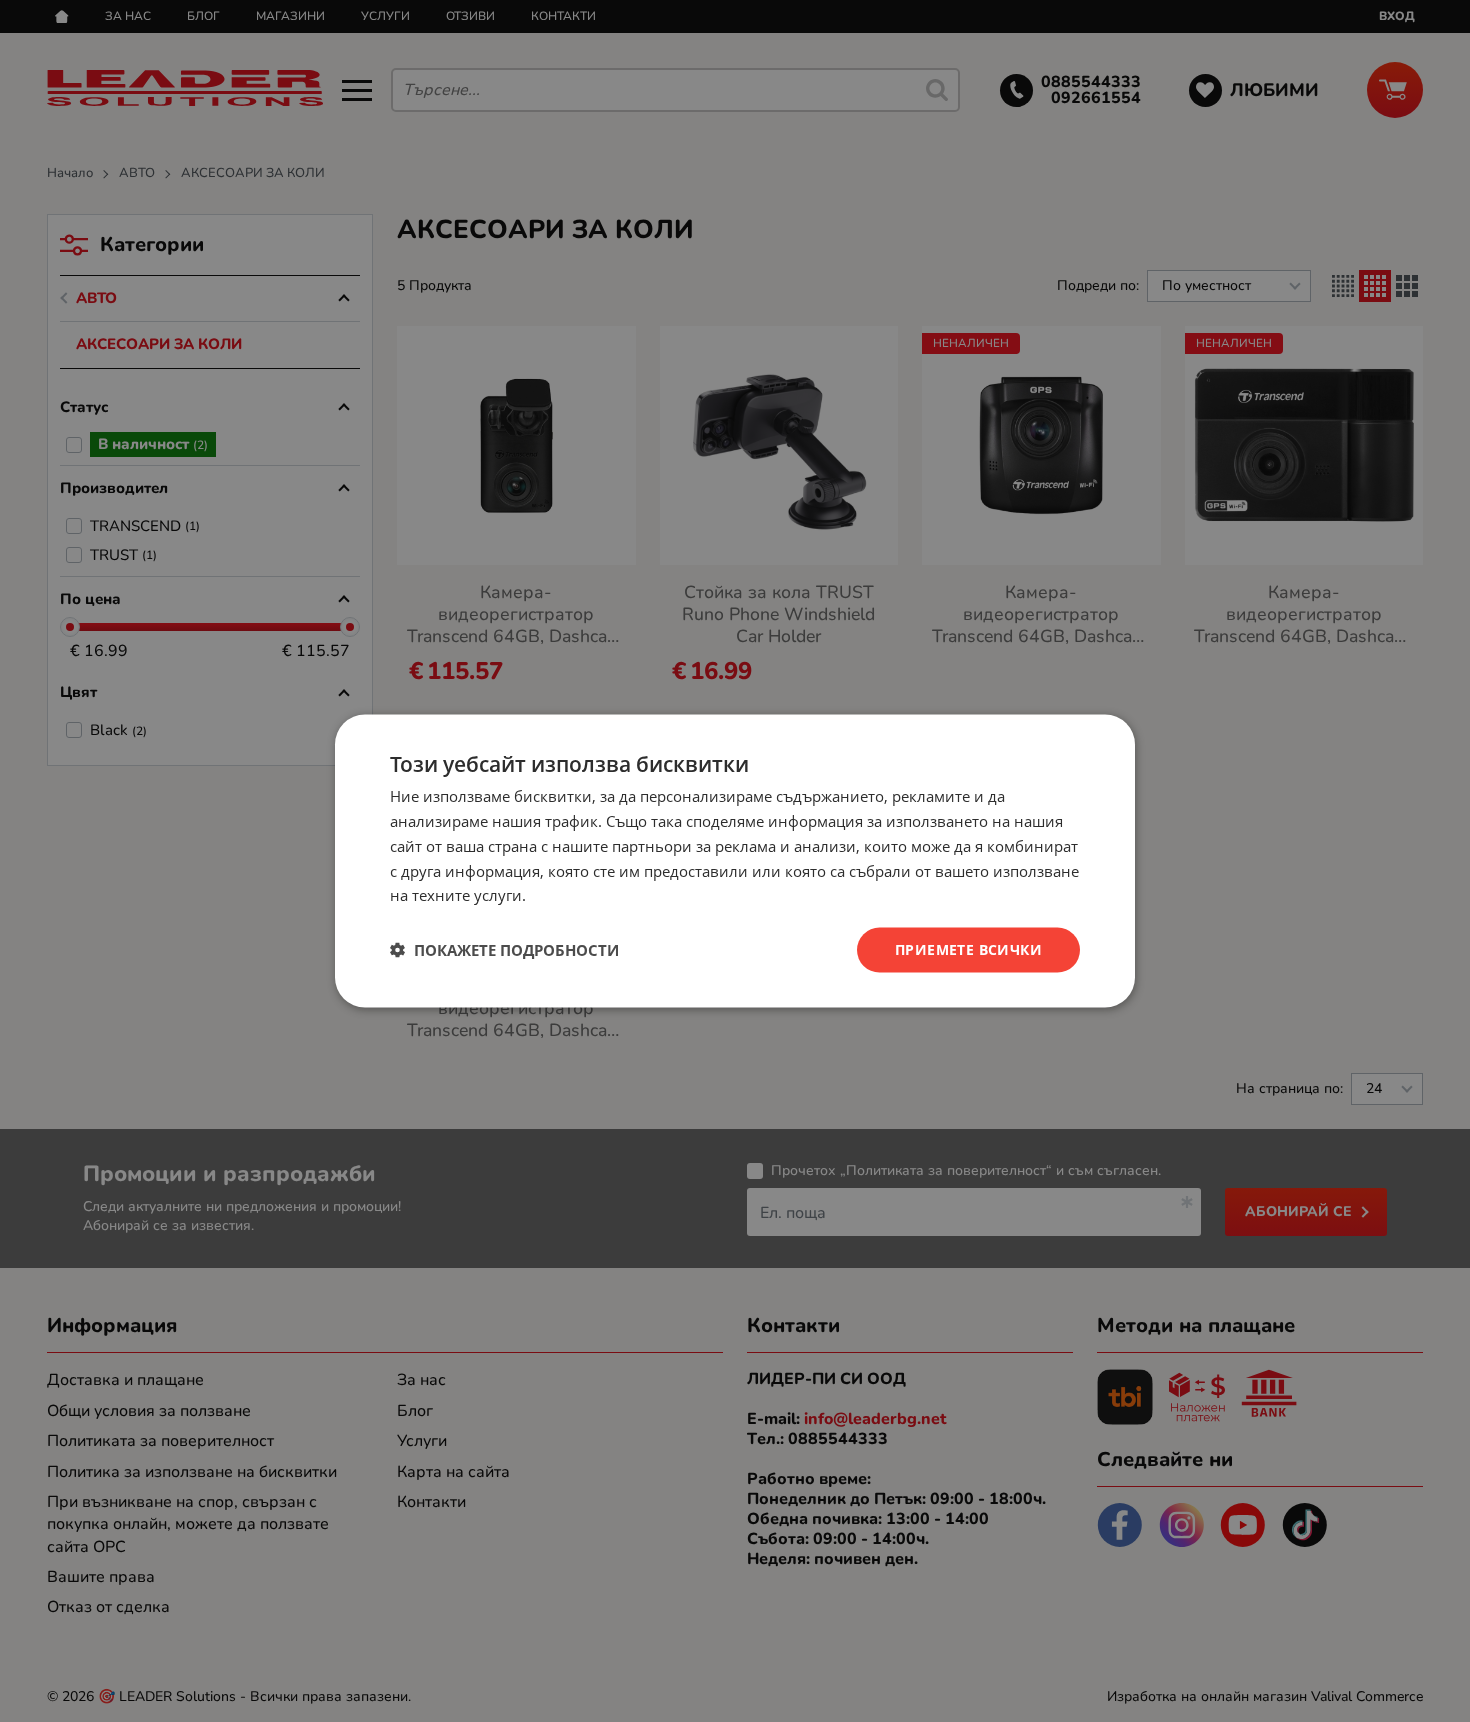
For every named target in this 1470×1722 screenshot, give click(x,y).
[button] (504, 950)
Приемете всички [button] (968, 949)
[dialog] (735, 861)
